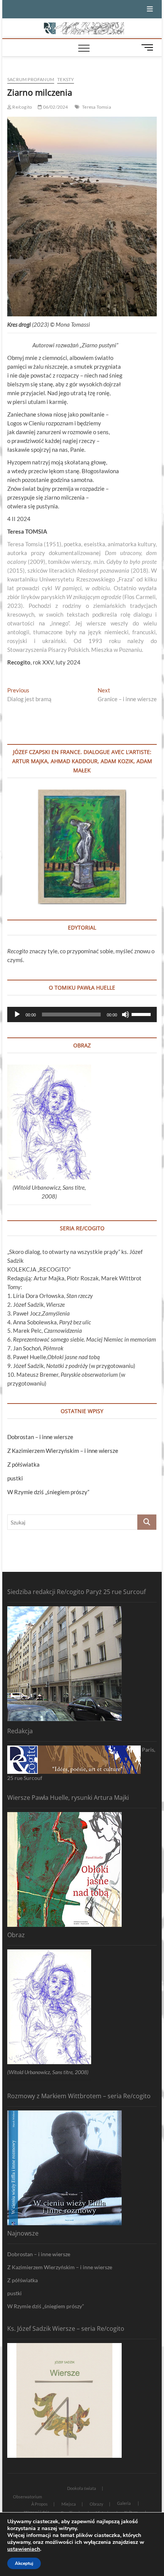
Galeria (124, 2503)
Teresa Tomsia (96, 107)
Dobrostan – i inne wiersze (40, 1437)
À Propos (39, 2504)
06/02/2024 (55, 107)
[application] (82, 1014)
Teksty (66, 79)
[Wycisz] (125, 1014)
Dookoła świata (82, 2488)
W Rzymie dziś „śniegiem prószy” (48, 1492)
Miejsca (69, 2504)
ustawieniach (24, 2549)
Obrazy (96, 2504)
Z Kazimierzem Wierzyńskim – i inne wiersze (63, 1451)
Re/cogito (22, 107)
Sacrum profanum (31, 79)
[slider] (142, 1014)
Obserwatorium (27, 2497)
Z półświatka (23, 1464)
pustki (15, 1478)
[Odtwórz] (17, 1014)
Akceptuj (24, 2563)
